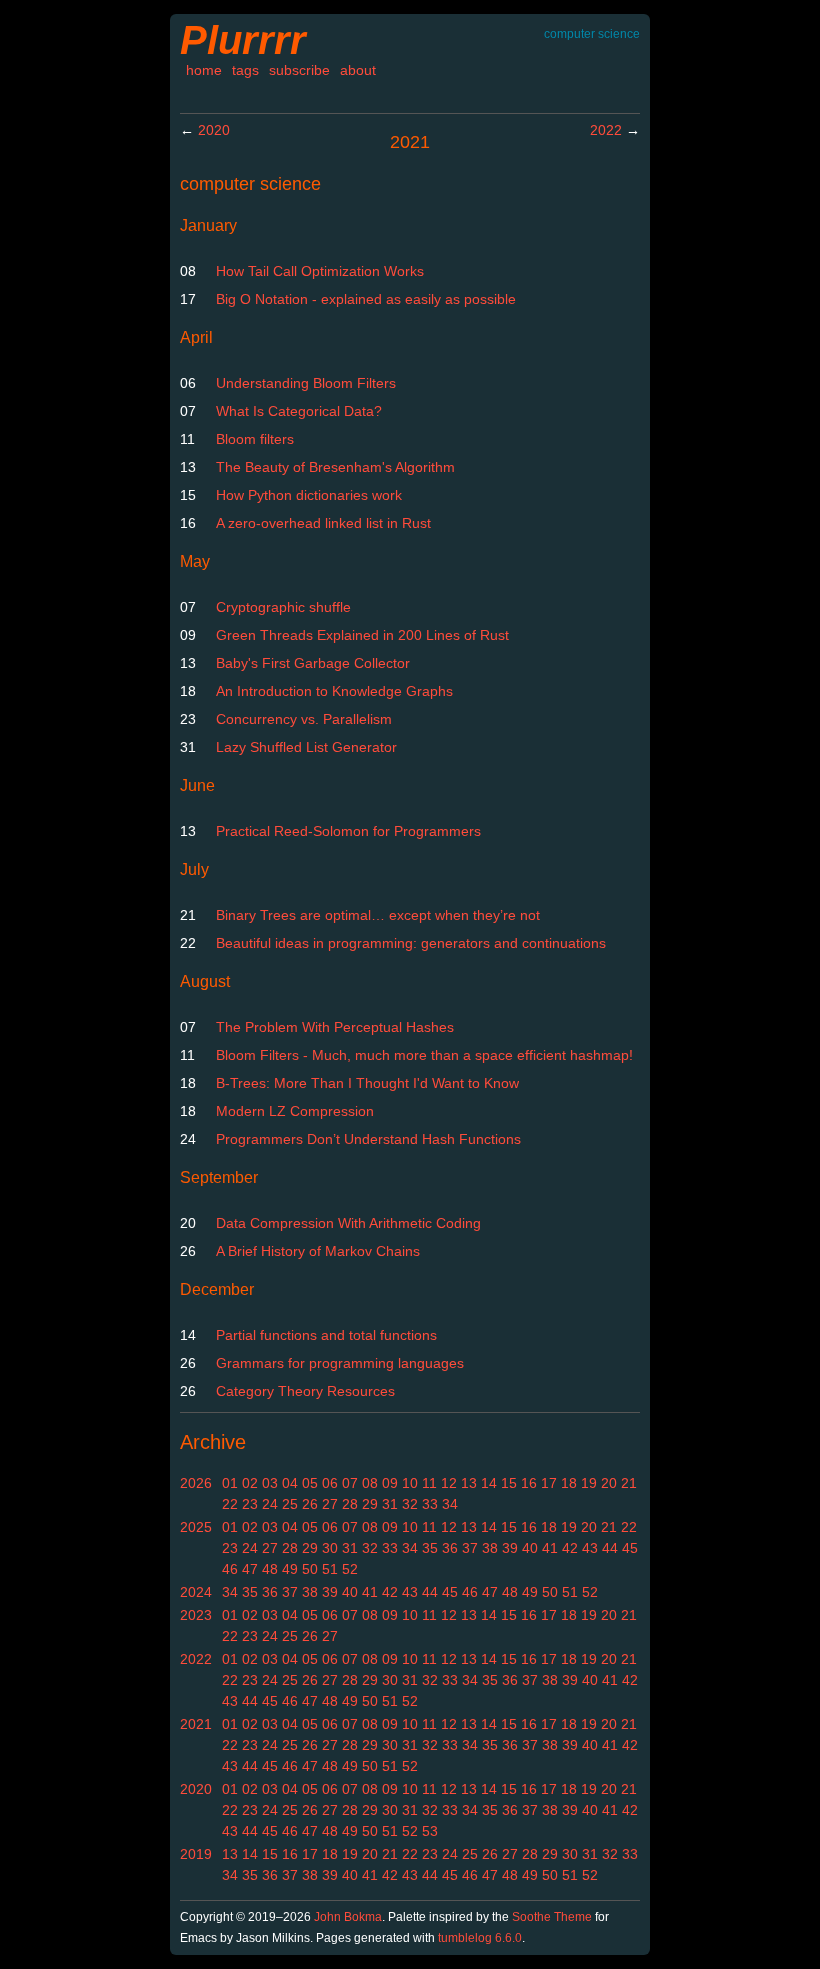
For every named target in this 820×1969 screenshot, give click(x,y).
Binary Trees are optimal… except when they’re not (378, 915)
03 (270, 1483)
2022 (606, 130)
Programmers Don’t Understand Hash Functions (368, 1139)
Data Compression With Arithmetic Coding (348, 1223)
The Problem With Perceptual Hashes (335, 1027)
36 (450, 1548)
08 (370, 1483)
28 (350, 1504)
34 (450, 1504)
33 (430, 1504)
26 (310, 1504)
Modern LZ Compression (295, 1111)
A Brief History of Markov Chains (318, 1251)
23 (250, 1504)
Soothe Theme (552, 1917)
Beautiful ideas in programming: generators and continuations (411, 943)
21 (629, 1483)
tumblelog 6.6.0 (480, 1938)
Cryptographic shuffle (283, 607)
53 (430, 1831)
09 (390, 1483)
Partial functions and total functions (326, 1335)
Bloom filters (255, 439)
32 (410, 1504)
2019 (196, 1854)
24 (270, 1504)
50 (310, 1569)
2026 (196, 1483)
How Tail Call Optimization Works (320, 271)
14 (489, 1483)
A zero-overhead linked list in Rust (323, 523)
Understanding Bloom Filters (306, 383)
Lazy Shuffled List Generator (306, 747)
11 (429, 1483)
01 (230, 1483)
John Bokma (348, 1917)
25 (290, 1504)
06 (330, 1483)
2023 (196, 1615)
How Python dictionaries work (309, 495)
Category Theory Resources (305, 1391)
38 (490, 1548)
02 (250, 1483)
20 (609, 1483)
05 (310, 1483)
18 (569, 1483)
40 (530, 1548)
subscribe (299, 70)
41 (550, 1548)
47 (250, 1569)
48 (270, 1569)
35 (430, 1548)
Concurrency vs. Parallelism (304, 719)
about (358, 70)
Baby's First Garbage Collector (313, 663)
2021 (196, 1724)
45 (630, 1548)
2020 (214, 130)
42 (570, 1548)
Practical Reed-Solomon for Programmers (348, 831)
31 (390, 1504)
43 (590, 1548)
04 (290, 1483)
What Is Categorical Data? (299, 411)
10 (410, 1483)
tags (245, 70)
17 (549, 1483)
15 (509, 1483)
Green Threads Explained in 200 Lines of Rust (362, 635)
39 (510, 1548)
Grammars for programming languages (340, 1363)
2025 (196, 1527)
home (204, 70)
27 (330, 1504)
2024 (196, 1592)
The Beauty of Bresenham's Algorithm (335, 467)
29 (370, 1504)
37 (470, 1548)
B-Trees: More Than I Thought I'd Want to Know (367, 1083)
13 (469, 1483)
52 (350, 1569)
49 (290, 1569)
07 (350, 1483)
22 (230, 1504)
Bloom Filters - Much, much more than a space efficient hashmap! (424, 1055)
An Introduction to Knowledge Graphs (334, 691)
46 (230, 1569)
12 (449, 1483)
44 (610, 1548)
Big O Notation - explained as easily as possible (366, 299)
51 (330, 1569)
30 (330, 1548)
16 (529, 1483)
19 (589, 1483)
